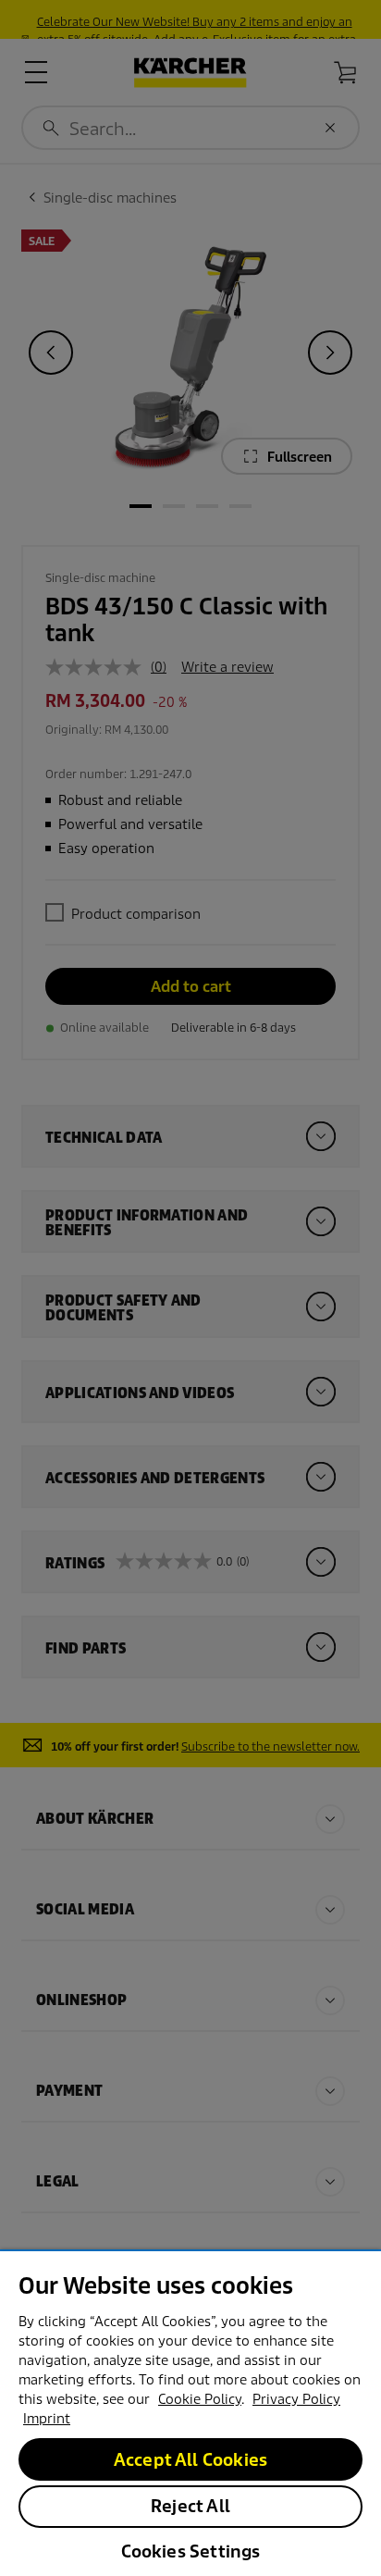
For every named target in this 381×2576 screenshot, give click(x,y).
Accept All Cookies (190, 2460)
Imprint (47, 2419)
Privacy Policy (296, 2399)
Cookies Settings (191, 2551)
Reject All (190, 2506)
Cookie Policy (200, 2399)
